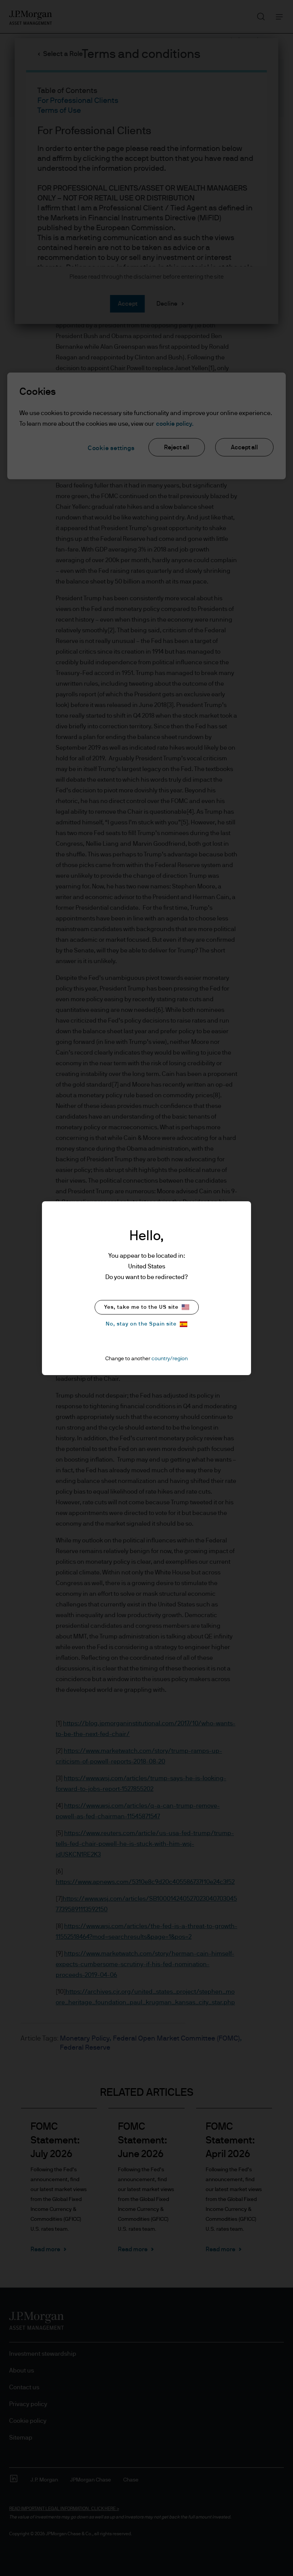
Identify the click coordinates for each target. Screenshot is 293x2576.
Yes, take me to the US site (141, 1307)
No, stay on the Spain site (141, 1324)
